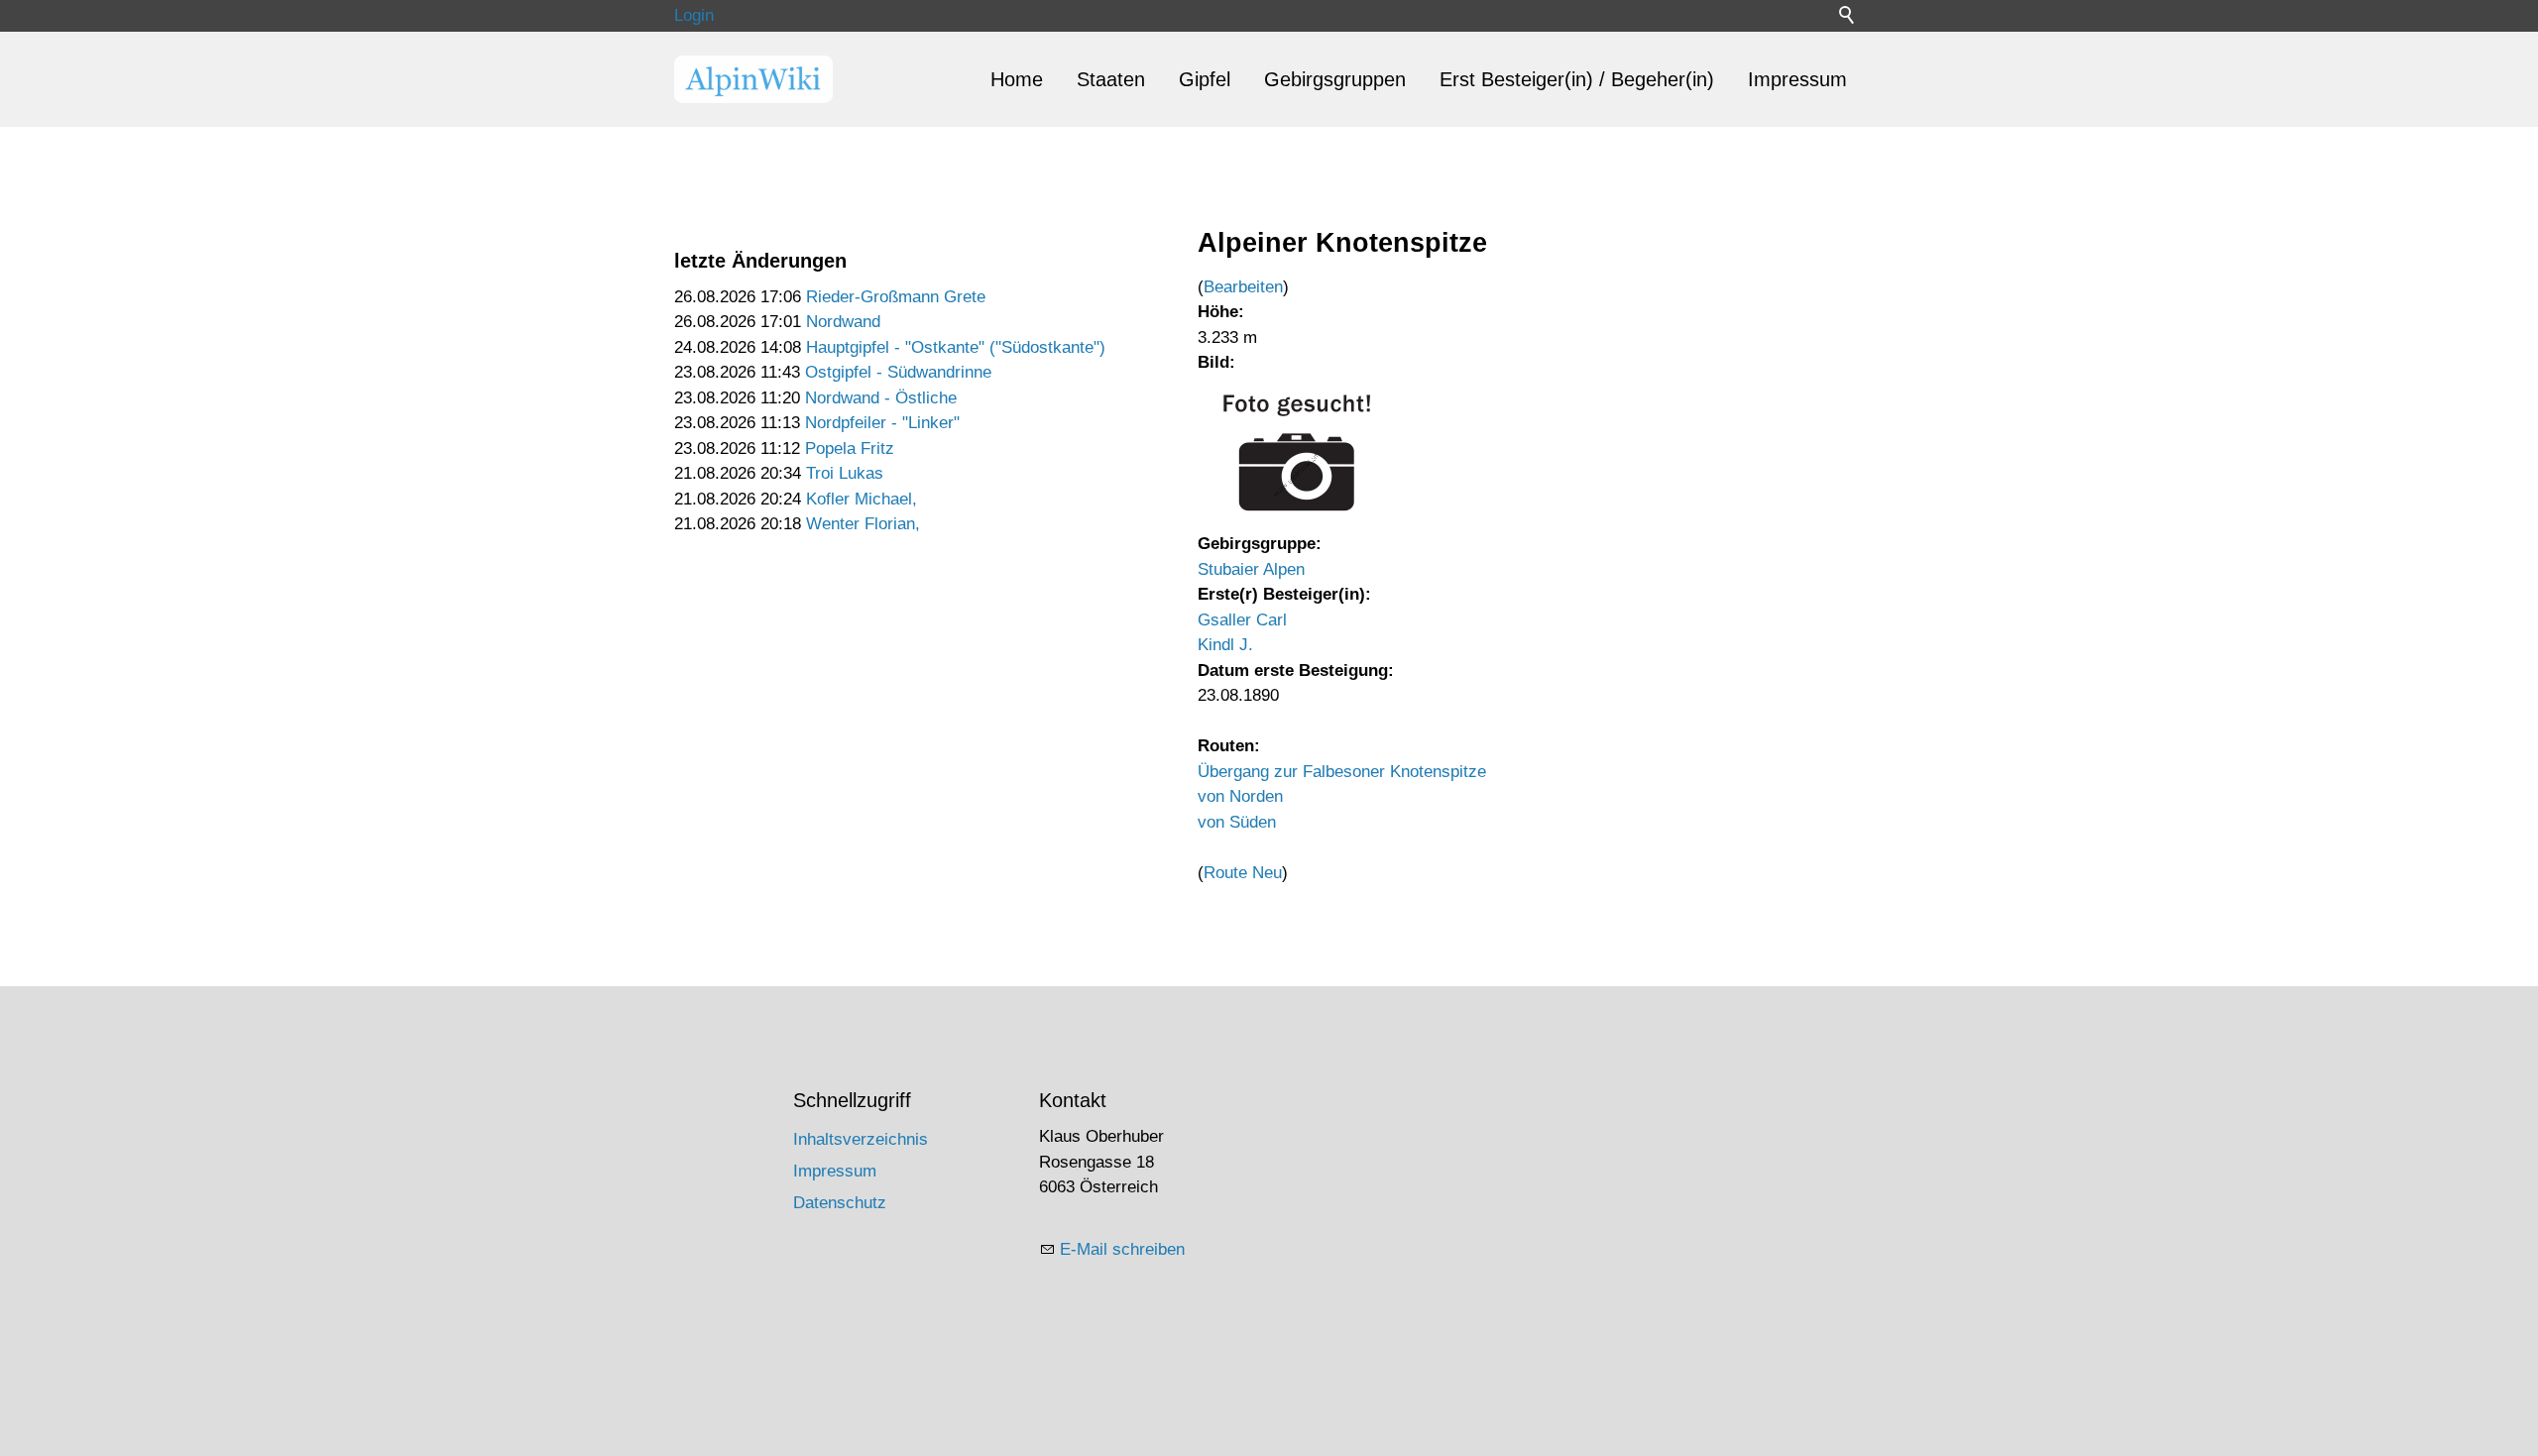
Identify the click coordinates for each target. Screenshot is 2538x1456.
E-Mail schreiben (1122, 1249)
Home (1017, 79)
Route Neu (1243, 873)
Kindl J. (1225, 645)
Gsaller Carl (1242, 620)
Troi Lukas (845, 473)
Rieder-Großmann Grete (896, 297)
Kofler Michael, (862, 499)
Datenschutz (840, 1203)
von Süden (1237, 822)
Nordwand (843, 322)
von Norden (1240, 796)
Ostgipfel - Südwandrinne (898, 372)
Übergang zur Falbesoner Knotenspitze (1342, 772)
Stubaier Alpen (1251, 569)
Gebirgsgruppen (1335, 79)
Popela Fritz (850, 448)
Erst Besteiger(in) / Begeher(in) (1577, 79)
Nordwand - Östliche (881, 398)
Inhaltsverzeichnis (861, 1139)
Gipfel (1205, 79)
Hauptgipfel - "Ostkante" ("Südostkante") (956, 347)
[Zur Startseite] (753, 79)
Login (694, 15)
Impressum (1797, 79)
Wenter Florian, (863, 524)
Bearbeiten (1243, 287)
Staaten (1111, 79)
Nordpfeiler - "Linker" (882, 423)
